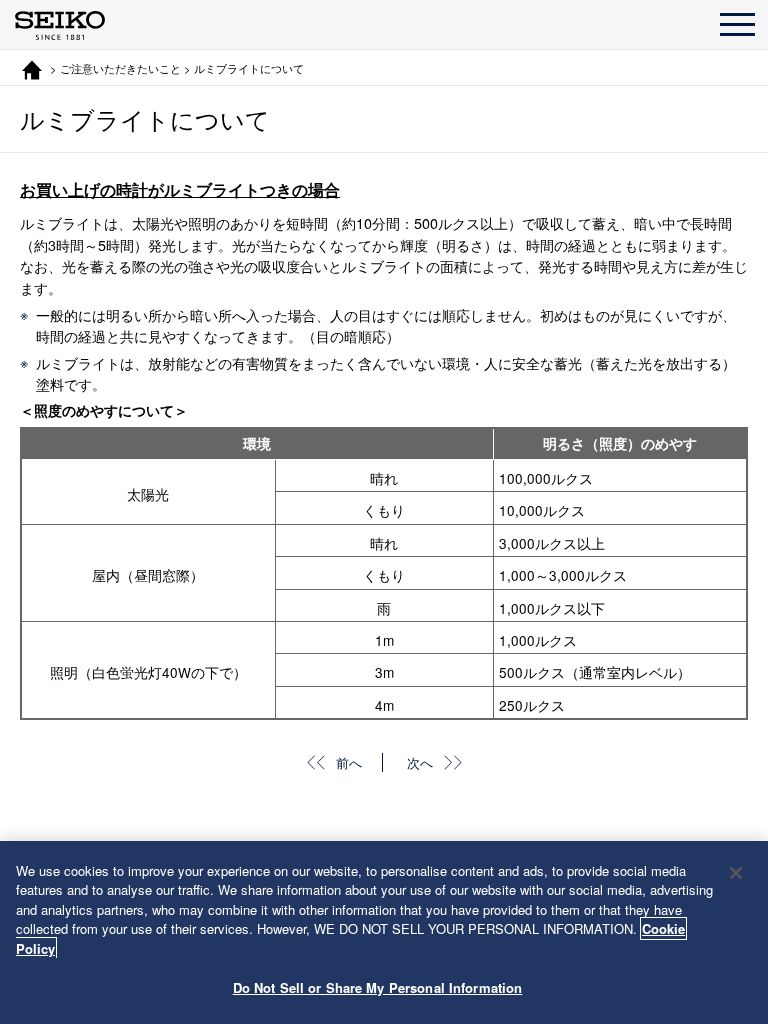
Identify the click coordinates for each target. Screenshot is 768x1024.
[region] (384, 932)
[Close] (736, 873)
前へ (349, 762)
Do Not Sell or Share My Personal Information (378, 987)
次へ (420, 762)
